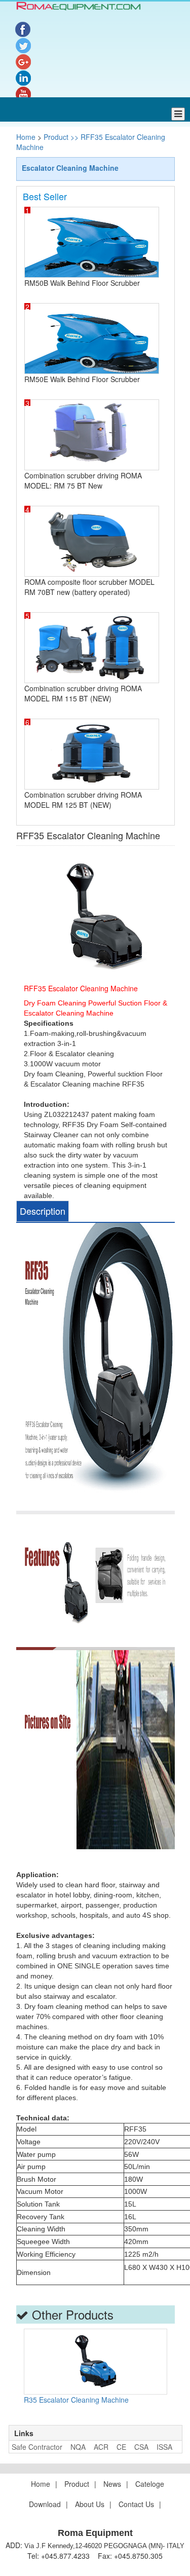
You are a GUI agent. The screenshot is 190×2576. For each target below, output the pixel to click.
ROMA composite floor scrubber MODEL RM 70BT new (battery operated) (89, 587)
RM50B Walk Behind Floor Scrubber (82, 283)
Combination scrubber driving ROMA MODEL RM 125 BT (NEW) (83, 800)
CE (121, 2447)
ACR (101, 2447)
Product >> (60, 137)
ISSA (164, 2447)
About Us (90, 2504)
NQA (78, 2447)
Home (27, 137)
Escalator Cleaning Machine (70, 168)
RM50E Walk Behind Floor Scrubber (82, 379)
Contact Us (136, 2504)
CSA (141, 2447)
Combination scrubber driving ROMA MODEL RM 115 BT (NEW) (83, 693)
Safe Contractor (37, 2447)
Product (77, 2484)
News (112, 2484)
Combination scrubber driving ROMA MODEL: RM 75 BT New (83, 480)
